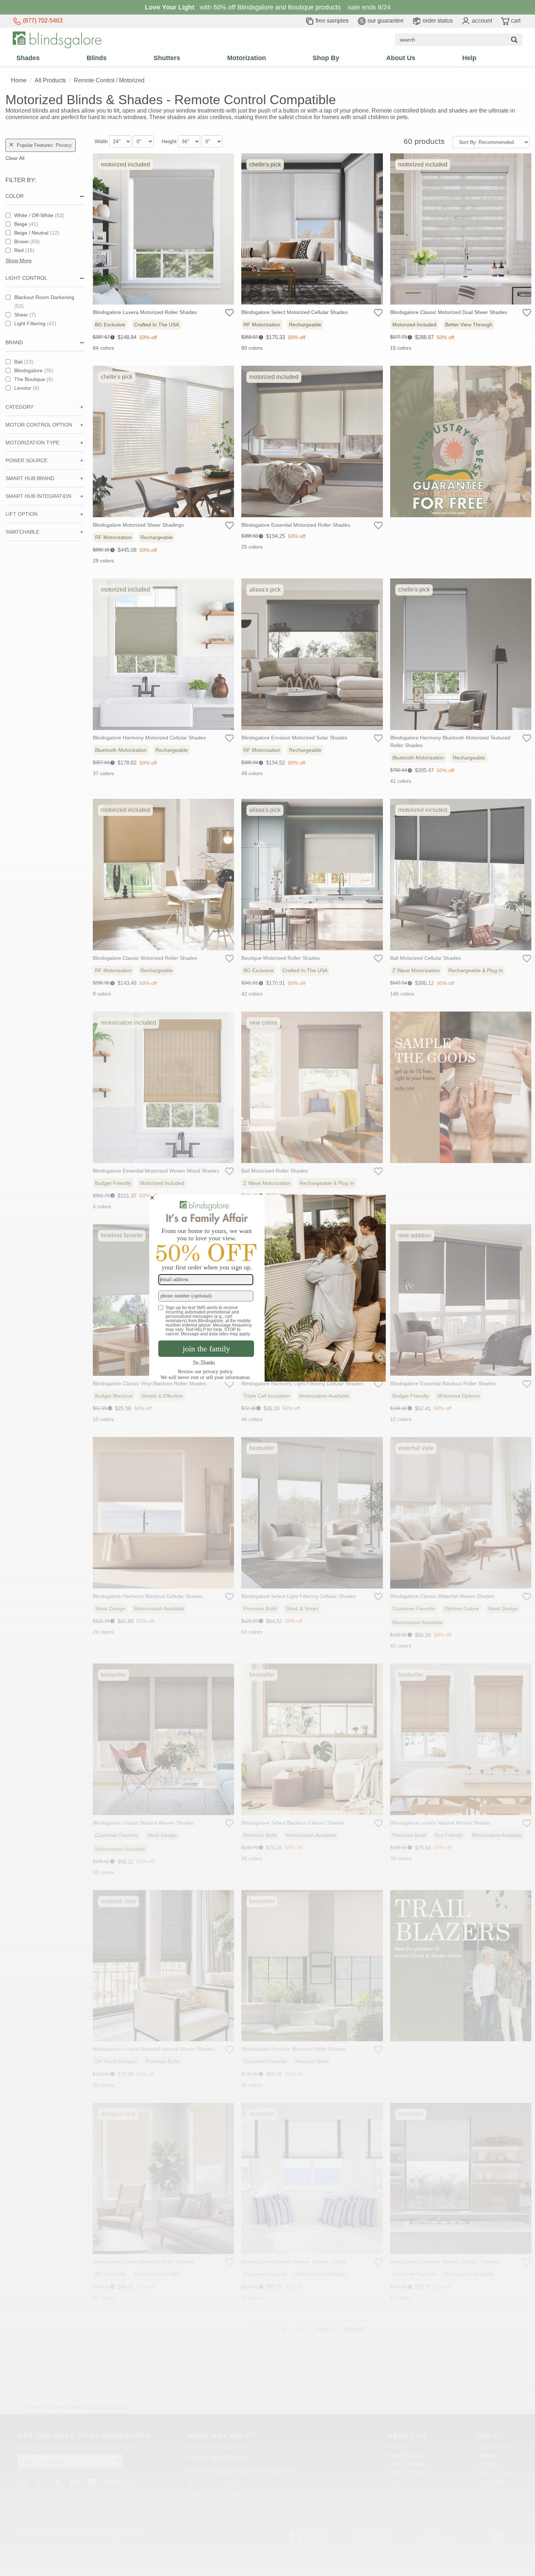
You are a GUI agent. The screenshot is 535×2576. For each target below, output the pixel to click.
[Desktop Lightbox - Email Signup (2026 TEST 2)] (267, 1288)
